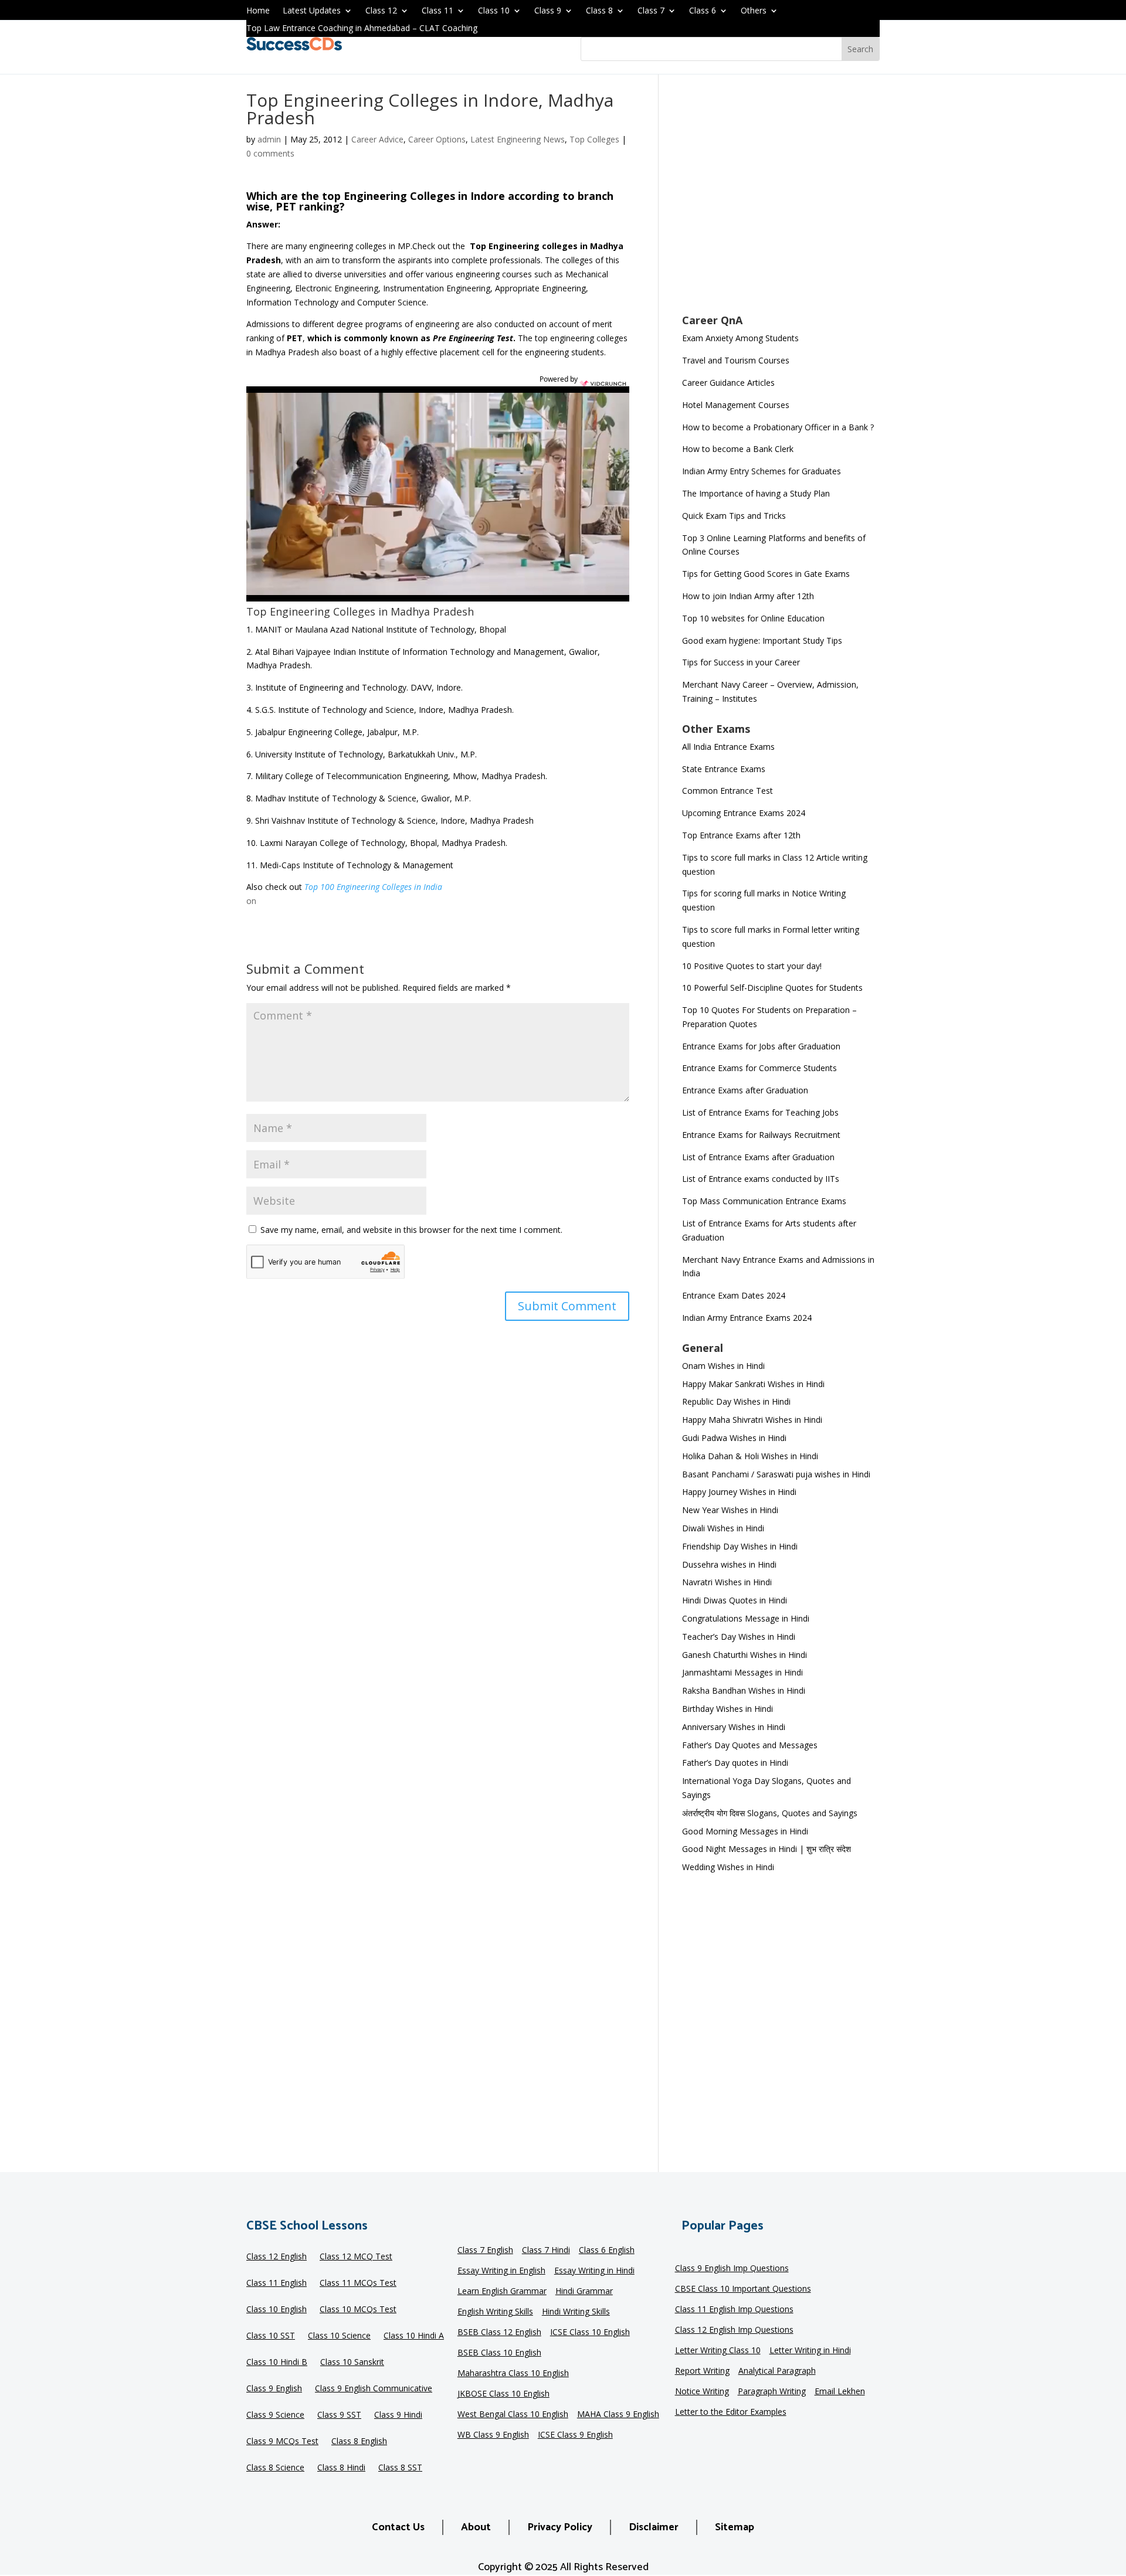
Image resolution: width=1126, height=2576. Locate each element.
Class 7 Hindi (546, 2251)
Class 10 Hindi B (277, 2363)
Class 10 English (277, 2310)
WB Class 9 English (493, 2435)
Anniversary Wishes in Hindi (734, 1727)
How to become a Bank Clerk (738, 449)
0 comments (270, 153)
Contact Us (398, 2527)
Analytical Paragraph (777, 2371)
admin (269, 139)
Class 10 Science (339, 2336)
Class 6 (703, 11)
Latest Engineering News (518, 139)
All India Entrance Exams (728, 747)
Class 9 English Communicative (374, 2389)
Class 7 (651, 11)
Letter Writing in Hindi (810, 2351)
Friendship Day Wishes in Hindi (740, 1546)
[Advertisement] (781, 202)
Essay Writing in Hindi (594, 2271)
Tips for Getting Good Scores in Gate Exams (766, 574)
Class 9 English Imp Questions (732, 2269)
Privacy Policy (560, 2527)
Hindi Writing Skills (576, 2312)
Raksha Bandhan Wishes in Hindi (744, 1690)
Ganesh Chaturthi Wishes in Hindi (745, 1655)
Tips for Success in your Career (741, 662)
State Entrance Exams (724, 769)
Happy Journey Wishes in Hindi (739, 1492)
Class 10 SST (271, 2336)
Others (754, 11)
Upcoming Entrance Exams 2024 (744, 813)
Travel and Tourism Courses (736, 360)
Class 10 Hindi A (414, 2336)
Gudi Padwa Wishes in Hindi (734, 1438)
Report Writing (702, 2371)
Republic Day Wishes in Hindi (736, 1401)
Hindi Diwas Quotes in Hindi (736, 1600)
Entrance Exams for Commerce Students (759, 1068)
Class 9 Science (275, 2415)
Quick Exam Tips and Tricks (734, 516)
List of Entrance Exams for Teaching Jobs (760, 1112)
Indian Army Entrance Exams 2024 (747, 1318)
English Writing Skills (495, 2312)
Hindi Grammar (584, 2292)
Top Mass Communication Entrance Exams (764, 1201)
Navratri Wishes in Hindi (727, 1582)
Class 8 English (359, 2442)
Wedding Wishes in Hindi (728, 1867)
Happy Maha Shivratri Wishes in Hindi (752, 1420)
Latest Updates (312, 11)
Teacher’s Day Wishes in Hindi (739, 1637)
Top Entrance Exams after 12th (741, 835)
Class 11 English (277, 2283)
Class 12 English (277, 2257)
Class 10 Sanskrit (352, 2363)
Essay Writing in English (501, 2271)
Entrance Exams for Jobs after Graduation (761, 1046)
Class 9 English (274, 2389)
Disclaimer (654, 2527)
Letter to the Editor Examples (731, 2412)
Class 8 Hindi (341, 2468)
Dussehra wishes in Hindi (729, 1564)
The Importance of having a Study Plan (756, 493)
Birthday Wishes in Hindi (728, 1709)
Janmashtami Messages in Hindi (742, 1672)
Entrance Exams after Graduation (745, 1090)
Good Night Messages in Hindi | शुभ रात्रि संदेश (767, 1849)
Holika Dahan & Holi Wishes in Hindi (750, 1456)
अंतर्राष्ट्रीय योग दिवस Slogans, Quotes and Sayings (770, 1813)
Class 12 (381, 11)
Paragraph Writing (772, 2392)
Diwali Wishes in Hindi (723, 1528)
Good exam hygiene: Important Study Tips (762, 640)
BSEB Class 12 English (499, 2333)
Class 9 (548, 11)
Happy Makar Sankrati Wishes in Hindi (753, 1384)
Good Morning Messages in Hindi (745, 1831)
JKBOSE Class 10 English (503, 2394)
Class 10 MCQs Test (358, 2310)
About (476, 2527)
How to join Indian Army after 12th (748, 596)
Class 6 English (607, 2251)
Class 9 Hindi (398, 2415)
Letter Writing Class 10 (718, 2351)
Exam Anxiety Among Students (740, 338)
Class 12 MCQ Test (356, 2257)
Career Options (437, 139)
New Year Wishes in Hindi (730, 1510)
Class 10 (494, 11)
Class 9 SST (339, 2415)
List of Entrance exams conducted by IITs (761, 1179)
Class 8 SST (400, 2468)
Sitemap (735, 2527)
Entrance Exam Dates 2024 (734, 1295)
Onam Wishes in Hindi (723, 1366)
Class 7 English (485, 2251)
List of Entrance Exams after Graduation (758, 1157)
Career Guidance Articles (728, 383)
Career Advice (377, 139)
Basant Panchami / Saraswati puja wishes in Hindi (776, 1474)
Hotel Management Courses (736, 405)
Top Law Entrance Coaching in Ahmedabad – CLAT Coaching (362, 29)
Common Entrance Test (728, 791)
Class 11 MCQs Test (358, 2283)
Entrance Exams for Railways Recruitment (761, 1135)
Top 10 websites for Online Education (753, 618)
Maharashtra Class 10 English (513, 2374)
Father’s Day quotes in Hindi (735, 1763)
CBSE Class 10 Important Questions (743, 2289)
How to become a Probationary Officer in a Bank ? (778, 427)
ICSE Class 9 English (575, 2435)
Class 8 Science (275, 2468)
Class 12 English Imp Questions (734, 2330)
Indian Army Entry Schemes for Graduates (762, 471)
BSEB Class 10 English (499, 2353)
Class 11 (437, 11)
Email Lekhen (840, 2392)
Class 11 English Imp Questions (734, 2310)
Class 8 (599, 11)
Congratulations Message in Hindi (746, 1618)
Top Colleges (594, 139)
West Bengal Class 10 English (513, 2415)
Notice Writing (702, 2392)
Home (258, 11)
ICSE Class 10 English (590, 2333)
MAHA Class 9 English (618, 2415)
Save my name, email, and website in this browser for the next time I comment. (411, 1230)
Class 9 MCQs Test (282, 2442)
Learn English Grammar (502, 2292)
